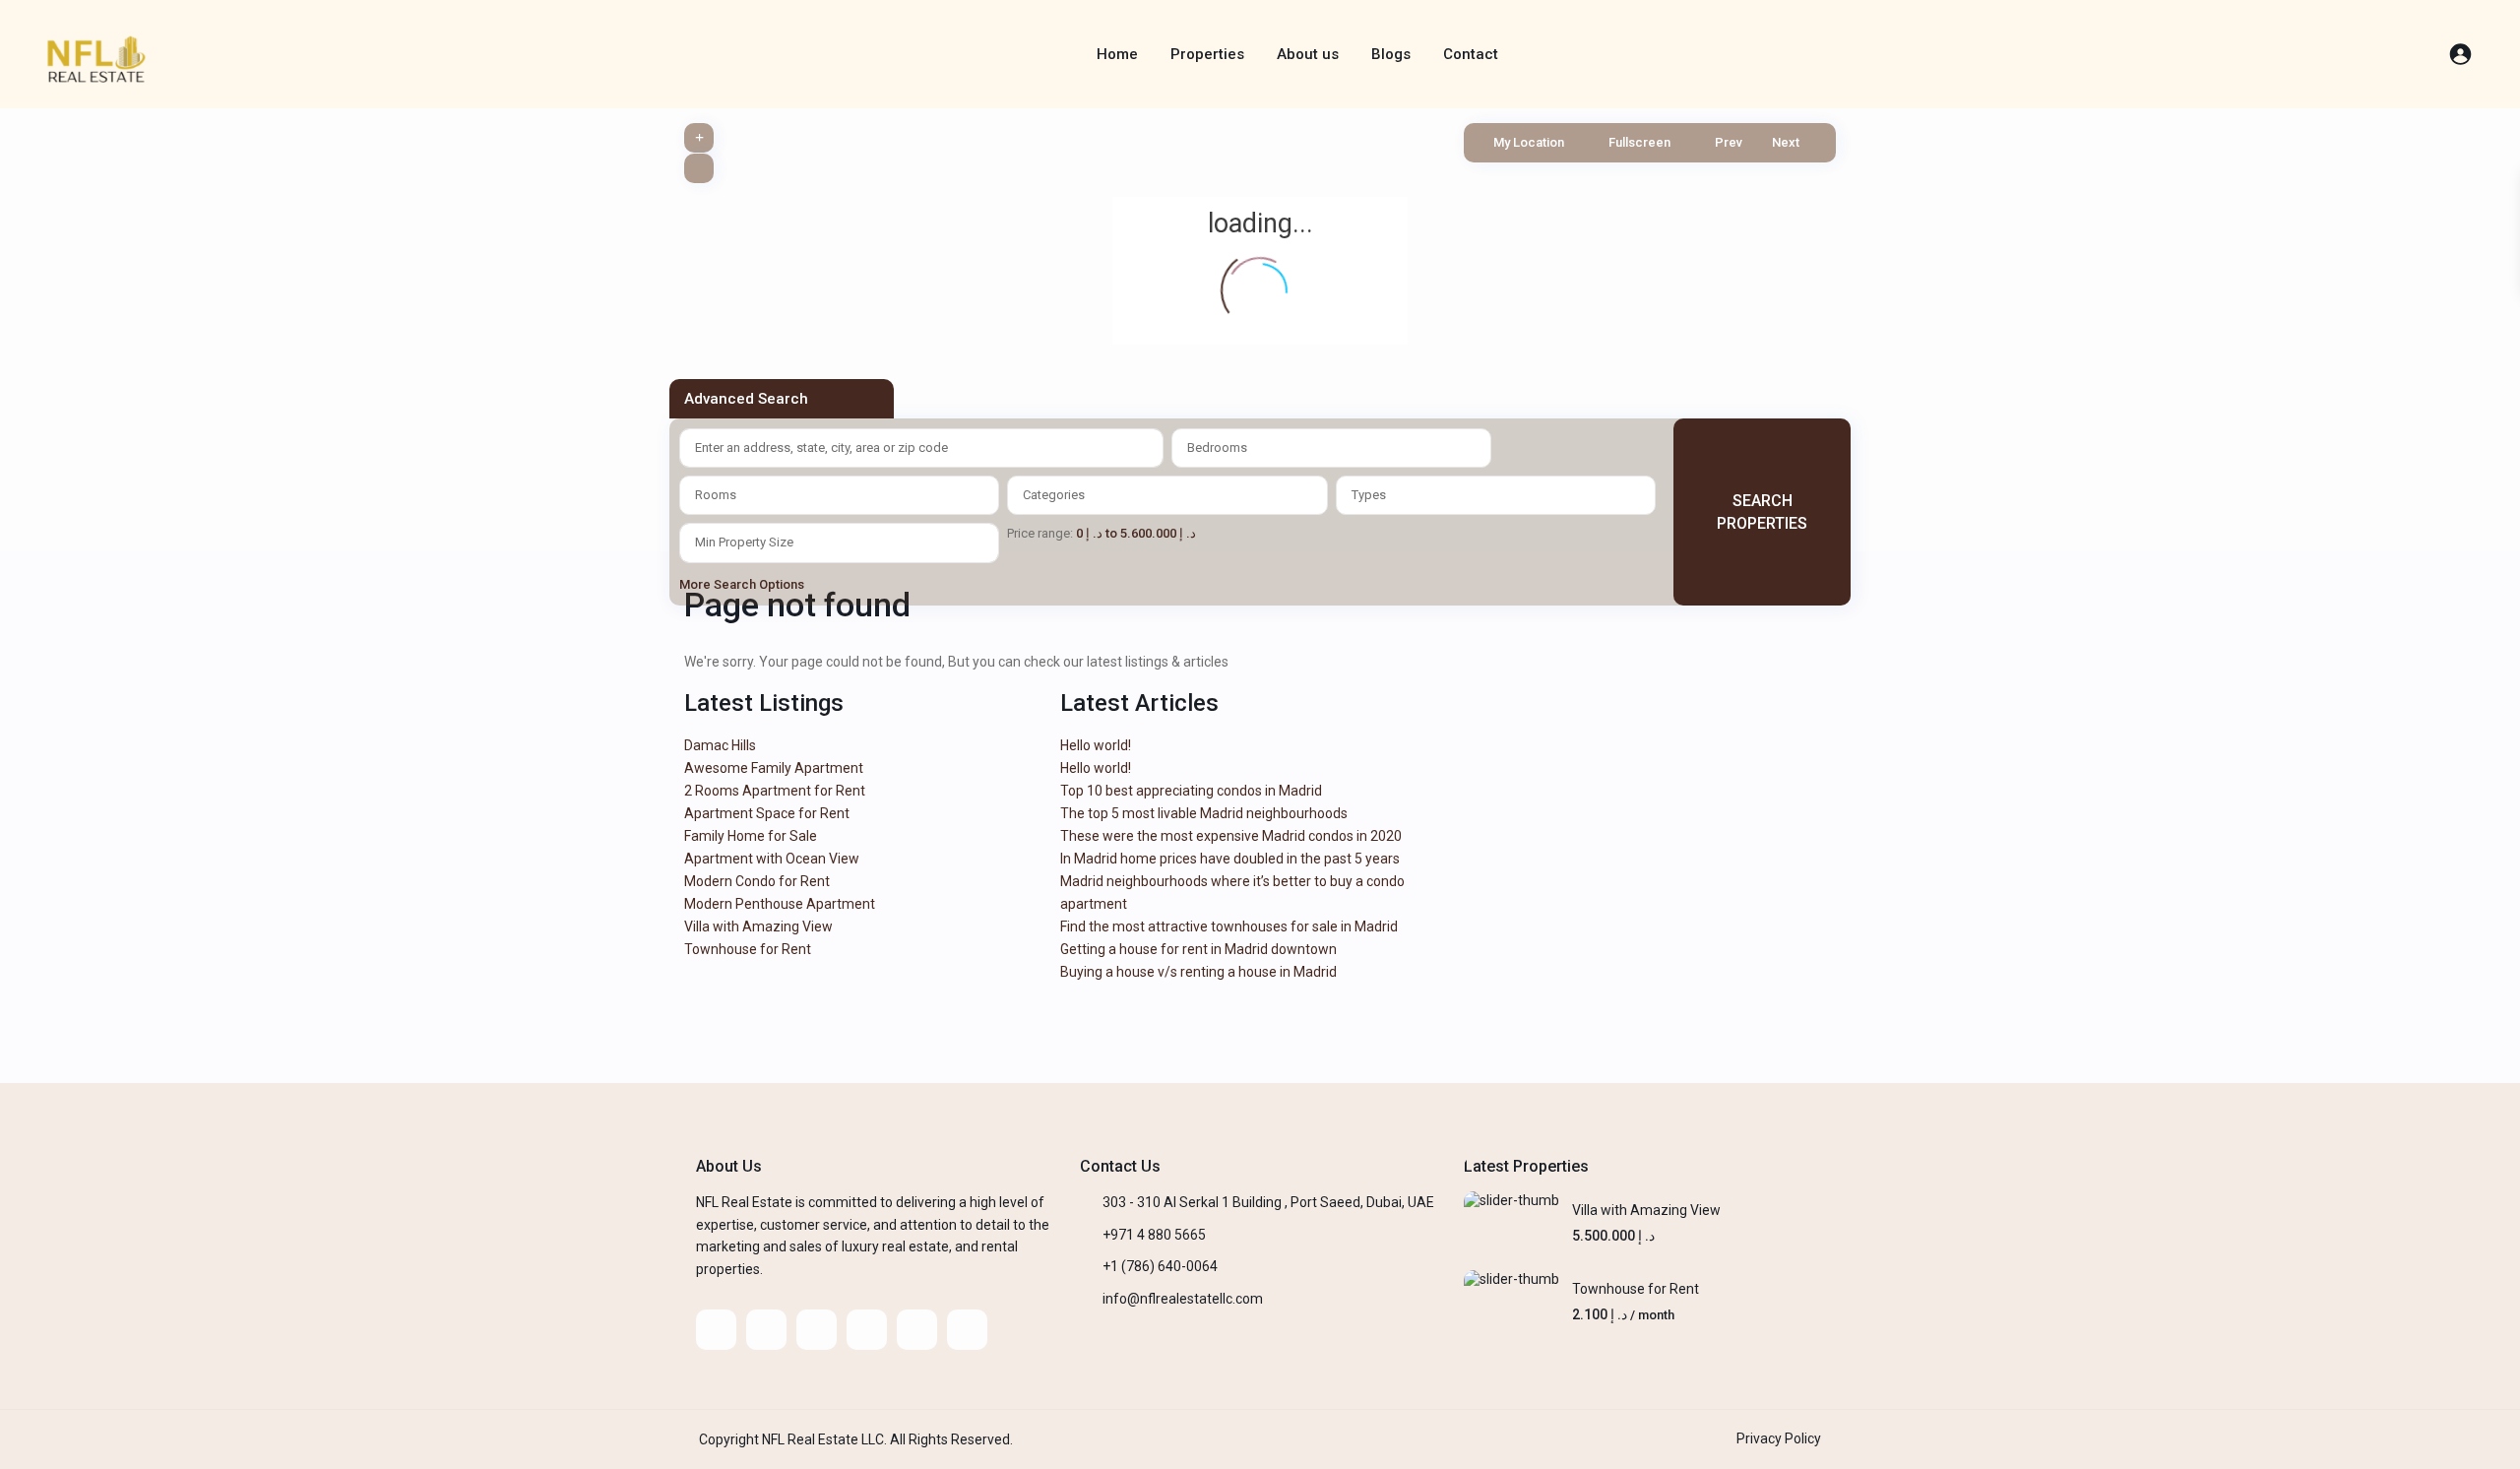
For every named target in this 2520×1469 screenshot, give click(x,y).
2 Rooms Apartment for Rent (775, 791)
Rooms (716, 495)
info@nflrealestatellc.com (1183, 1299)
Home (1117, 54)
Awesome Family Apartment (774, 768)
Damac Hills (720, 745)
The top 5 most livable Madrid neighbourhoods (1204, 813)
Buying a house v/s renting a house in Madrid (1198, 972)
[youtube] (917, 1330)
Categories (1054, 495)
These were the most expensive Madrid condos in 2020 (1231, 836)
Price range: (1040, 533)
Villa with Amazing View (758, 926)
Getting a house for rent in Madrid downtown (1198, 949)
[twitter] (766, 1330)
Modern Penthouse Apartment (780, 904)
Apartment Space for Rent (767, 813)
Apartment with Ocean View (772, 859)
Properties (1207, 54)
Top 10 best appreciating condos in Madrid (1191, 791)
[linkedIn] (817, 1330)
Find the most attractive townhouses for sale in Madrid (1229, 926)
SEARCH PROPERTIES (1762, 512)
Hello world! (1096, 745)
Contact (1471, 54)
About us (1308, 54)
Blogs (1391, 54)
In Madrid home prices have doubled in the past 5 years (1230, 859)
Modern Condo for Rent (757, 881)
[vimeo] (967, 1330)
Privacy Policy (1779, 1438)
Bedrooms (1217, 447)
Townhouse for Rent (748, 949)
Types (1369, 495)
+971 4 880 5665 (1154, 1235)
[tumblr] (867, 1330)
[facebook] (716, 1330)
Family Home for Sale (751, 836)
